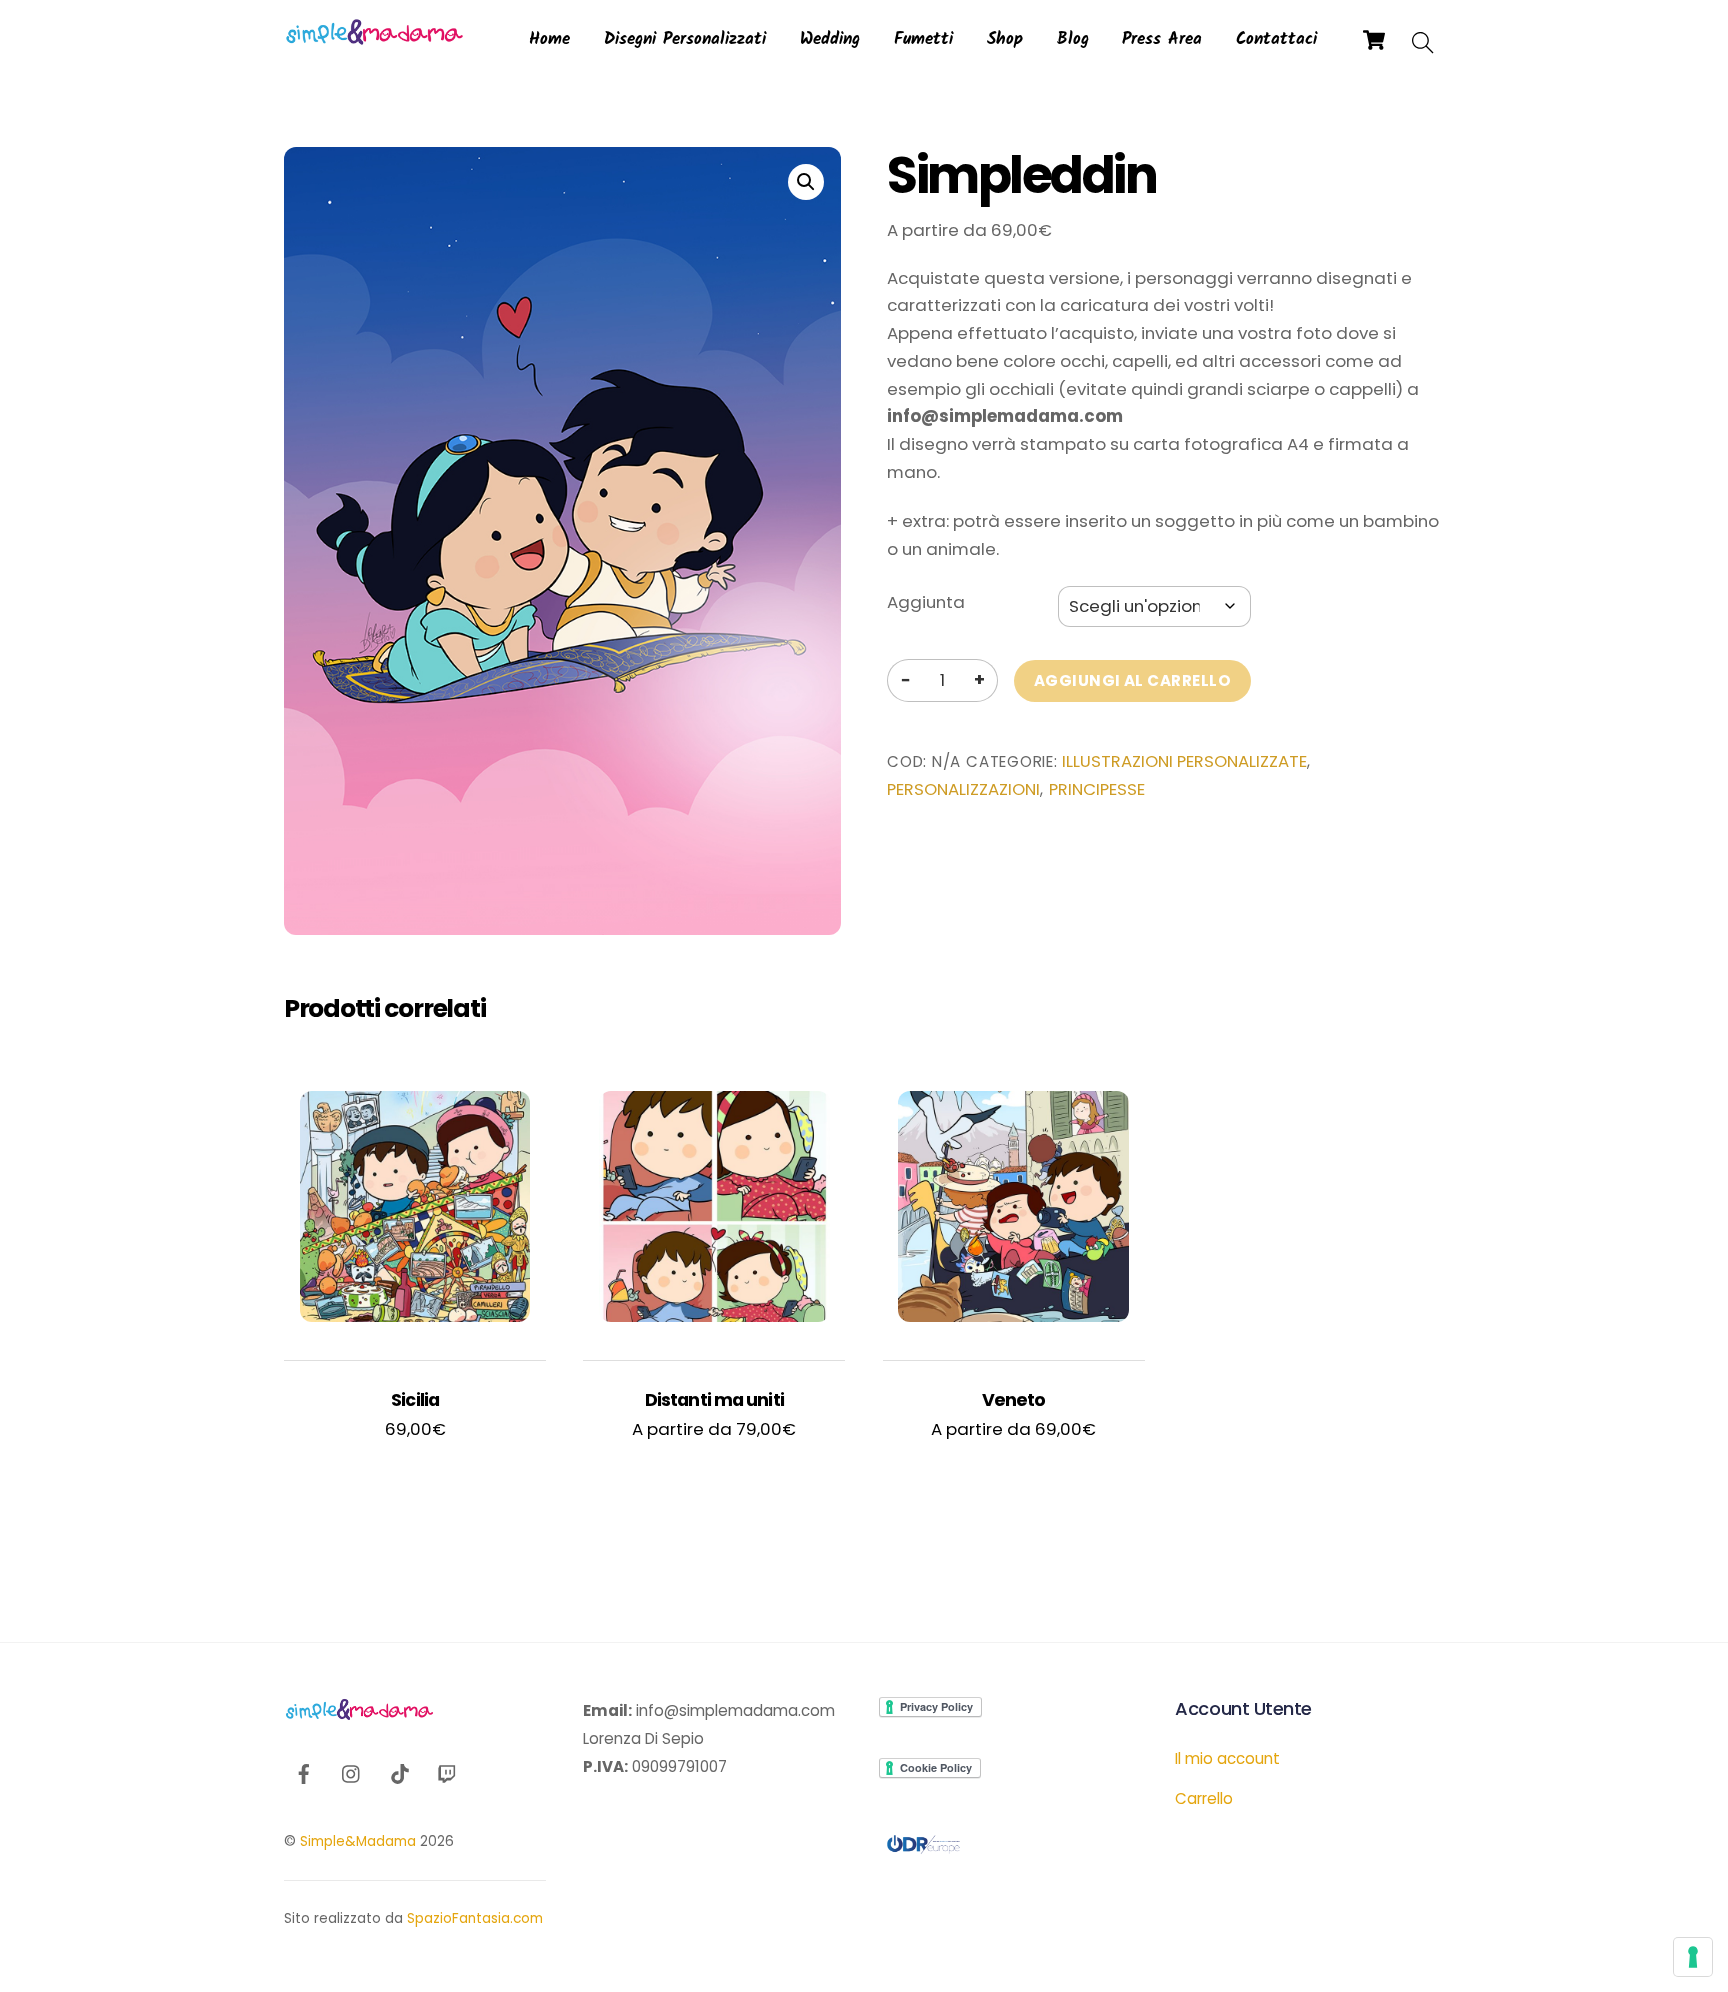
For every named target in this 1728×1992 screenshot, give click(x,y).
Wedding (830, 39)
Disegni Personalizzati (685, 39)
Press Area (1162, 39)
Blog (1073, 39)
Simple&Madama (358, 1841)
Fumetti (923, 39)
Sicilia (415, 1400)
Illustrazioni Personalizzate (1184, 761)
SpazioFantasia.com (475, 1918)
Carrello (1204, 1798)
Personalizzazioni (963, 789)
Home (549, 39)
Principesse (1097, 789)
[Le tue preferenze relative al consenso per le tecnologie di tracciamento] (1693, 1957)
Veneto (1014, 1400)
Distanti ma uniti (714, 1400)
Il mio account (1227, 1758)
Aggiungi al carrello (1132, 680)
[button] (806, 182)
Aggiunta (926, 602)
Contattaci (1276, 39)
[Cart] (1374, 40)
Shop (1005, 39)
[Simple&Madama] (374, 39)
